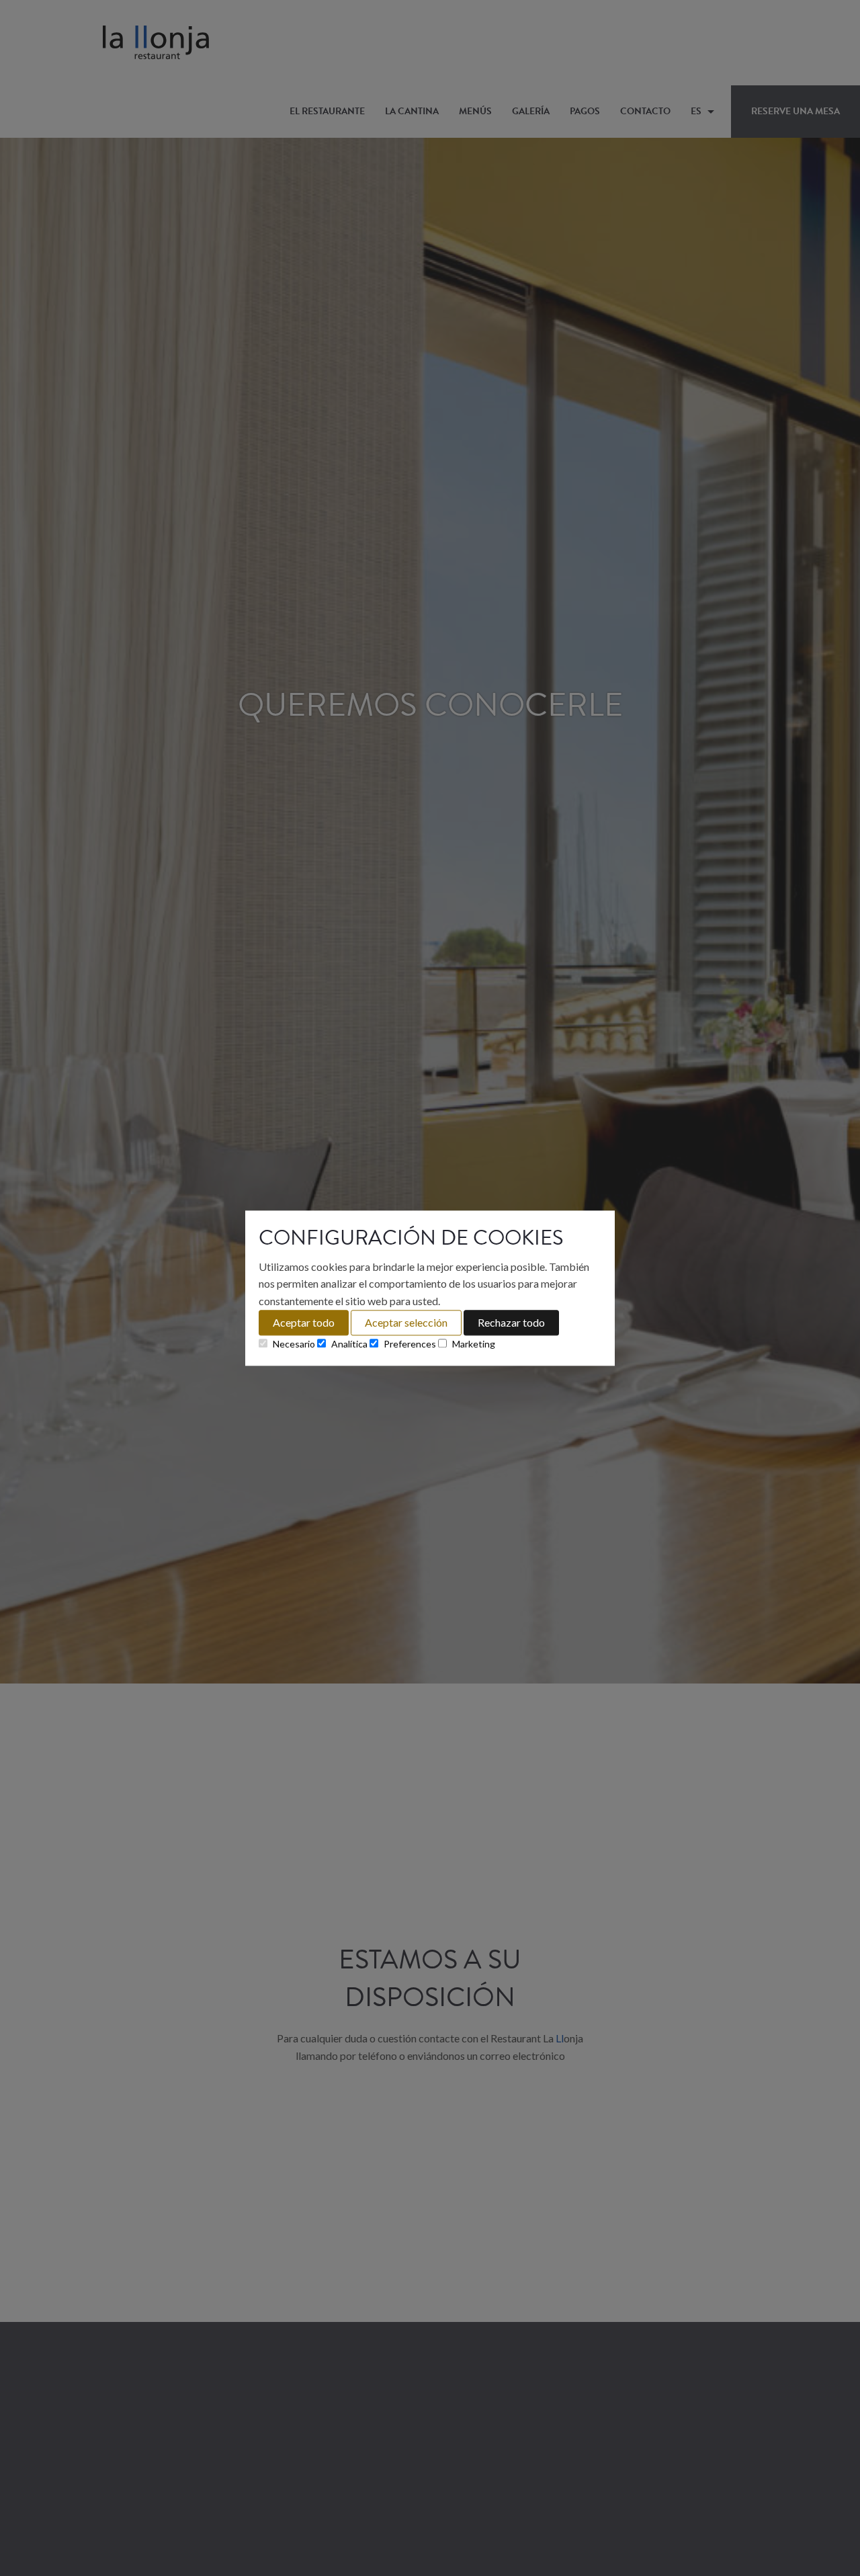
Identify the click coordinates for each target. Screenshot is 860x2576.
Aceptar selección (406, 1322)
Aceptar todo (304, 1322)
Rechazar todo (511, 1322)
